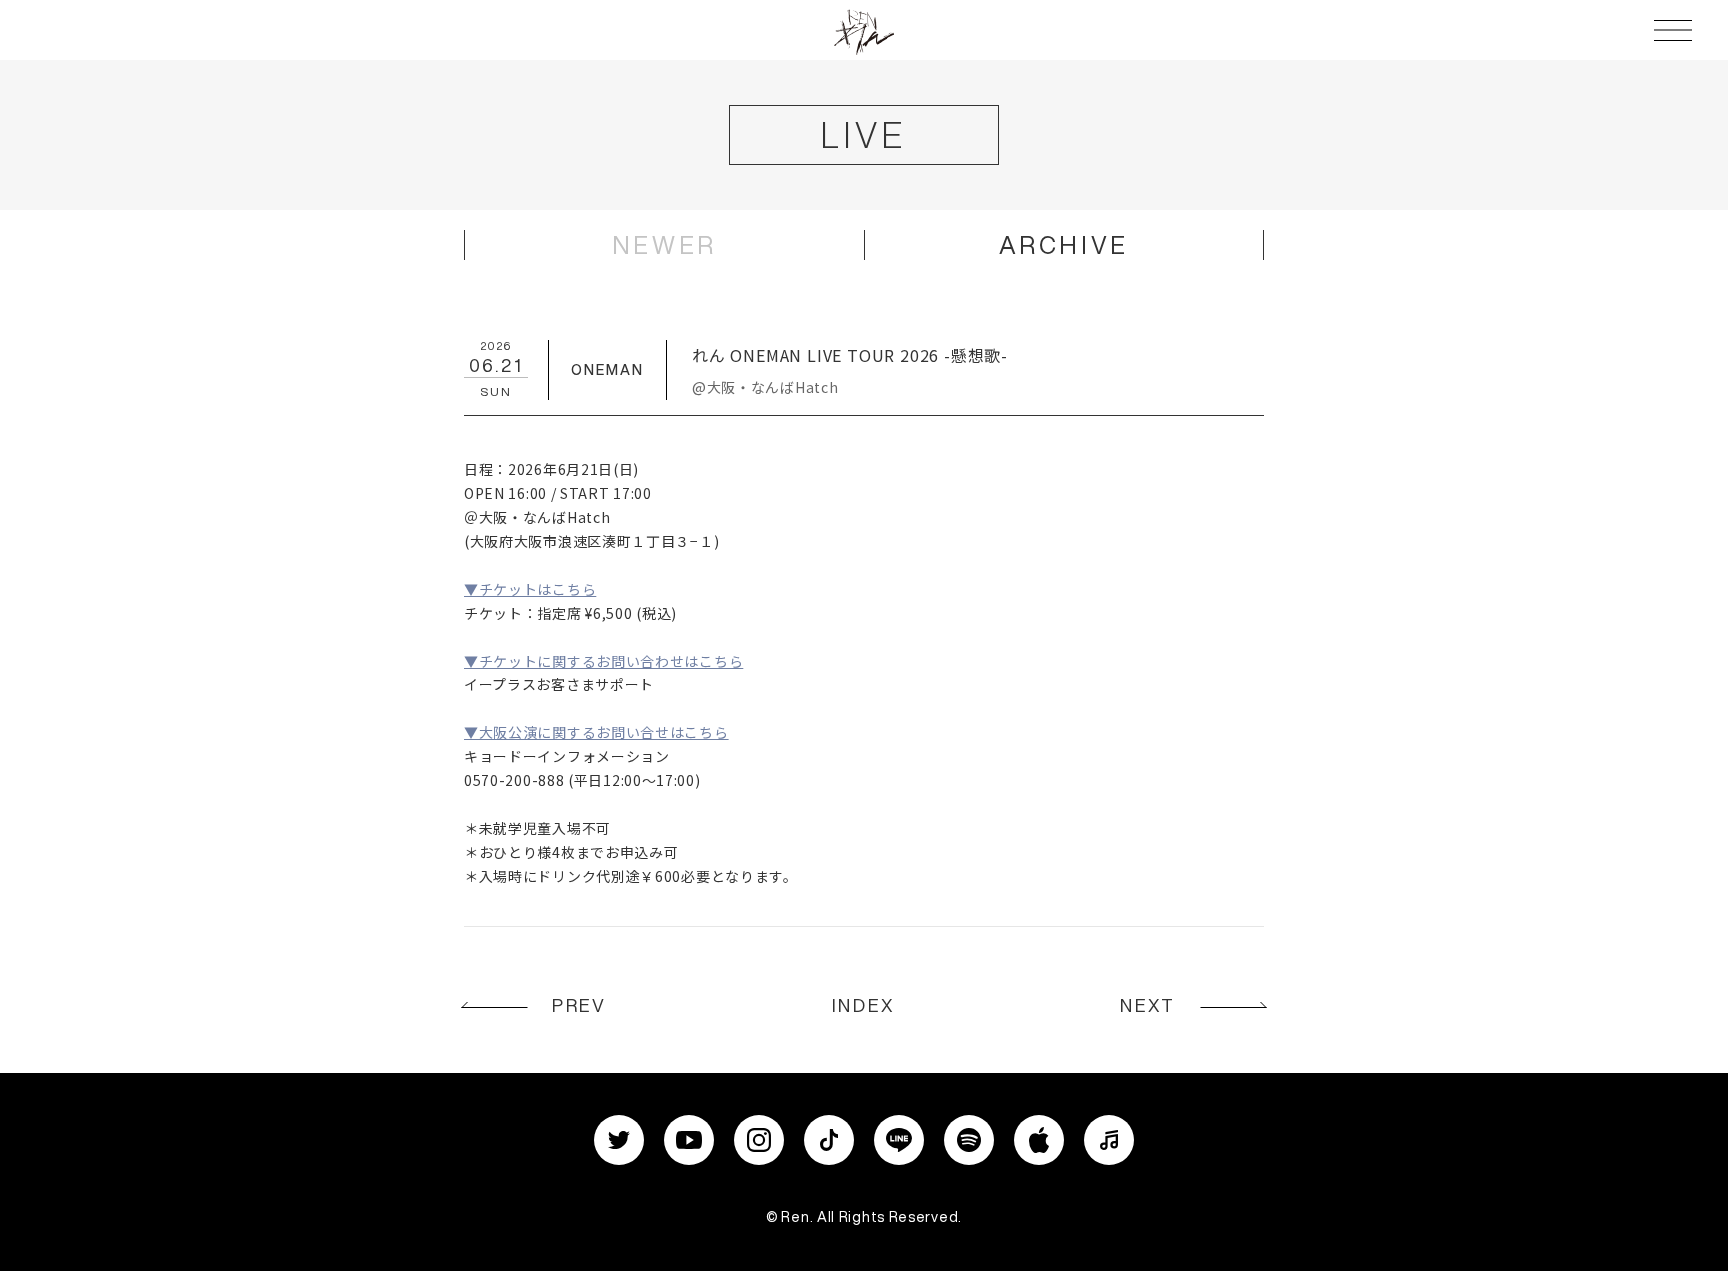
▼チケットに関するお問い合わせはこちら (603, 661)
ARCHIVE (1064, 245)
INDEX (864, 1005)
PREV (579, 1005)
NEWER (664, 245)
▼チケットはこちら (530, 589)
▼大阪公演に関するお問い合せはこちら (596, 732)
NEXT (1148, 1005)
